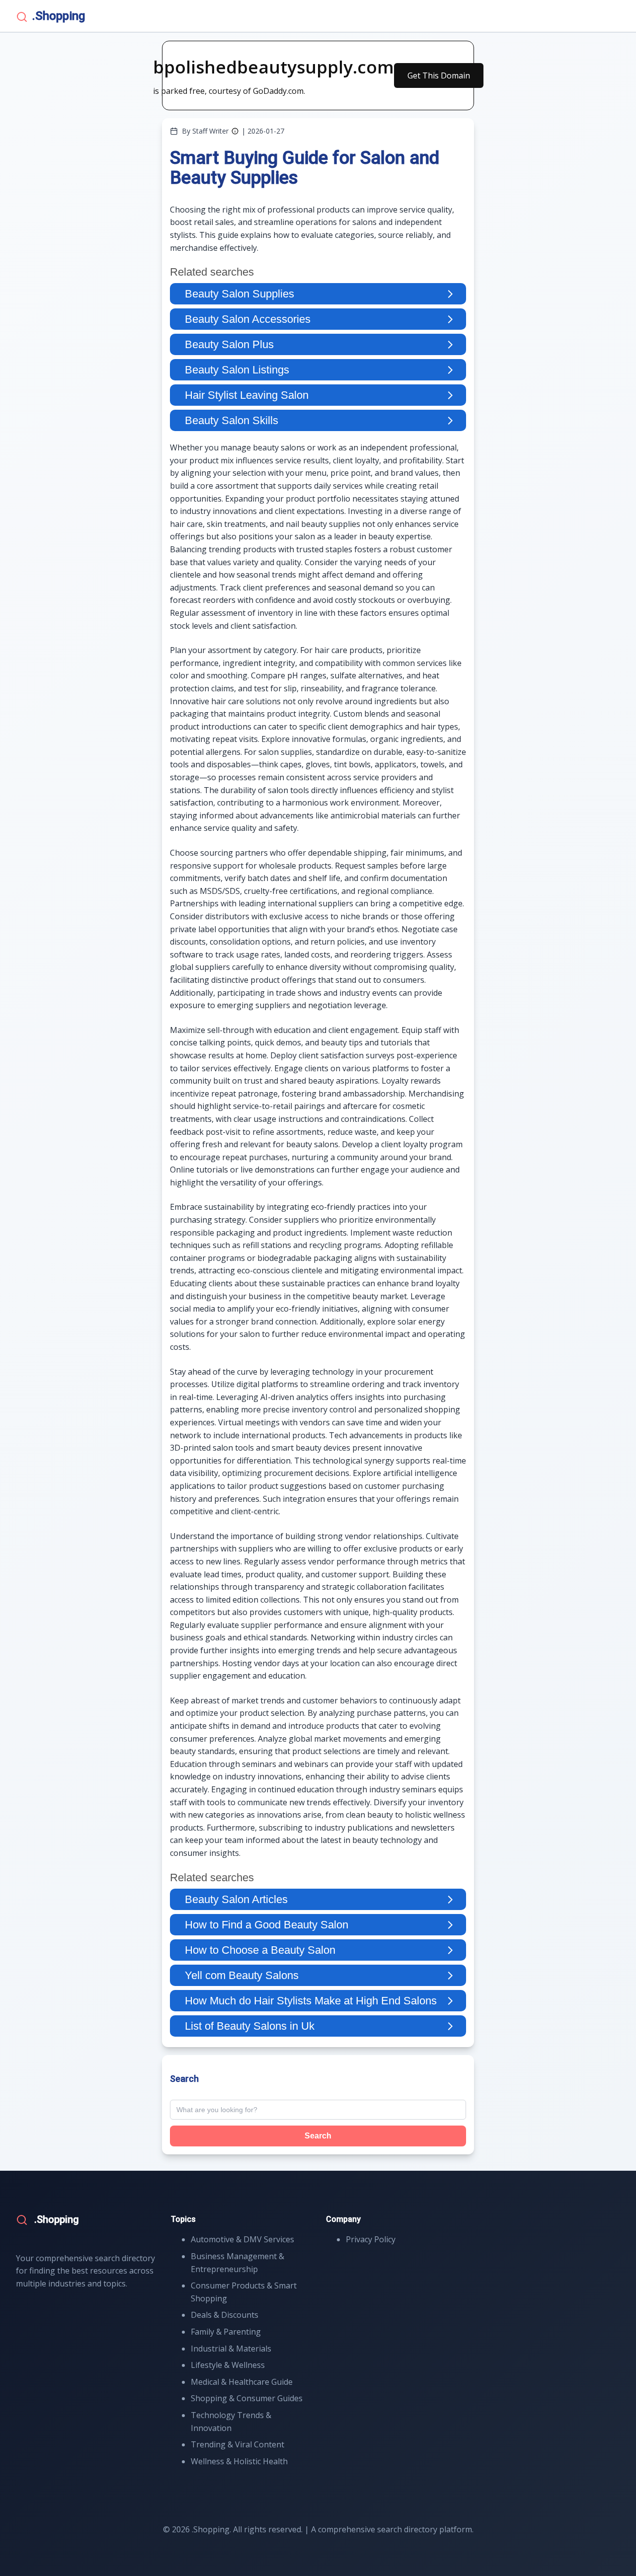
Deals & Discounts (225, 2315)
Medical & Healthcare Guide (242, 2382)
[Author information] (235, 131)
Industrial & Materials (231, 2349)
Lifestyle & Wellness (228, 2365)
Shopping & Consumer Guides (247, 2398)
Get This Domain (439, 75)
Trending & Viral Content (238, 2444)
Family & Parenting (226, 2332)
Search (318, 2136)
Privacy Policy (371, 2239)
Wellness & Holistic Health (239, 2461)
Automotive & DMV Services (242, 2239)
